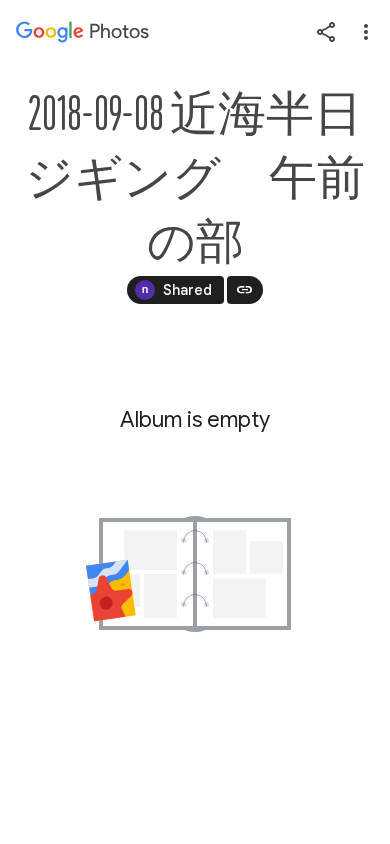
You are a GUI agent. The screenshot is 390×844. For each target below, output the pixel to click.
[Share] (326, 32)
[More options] (366, 32)
